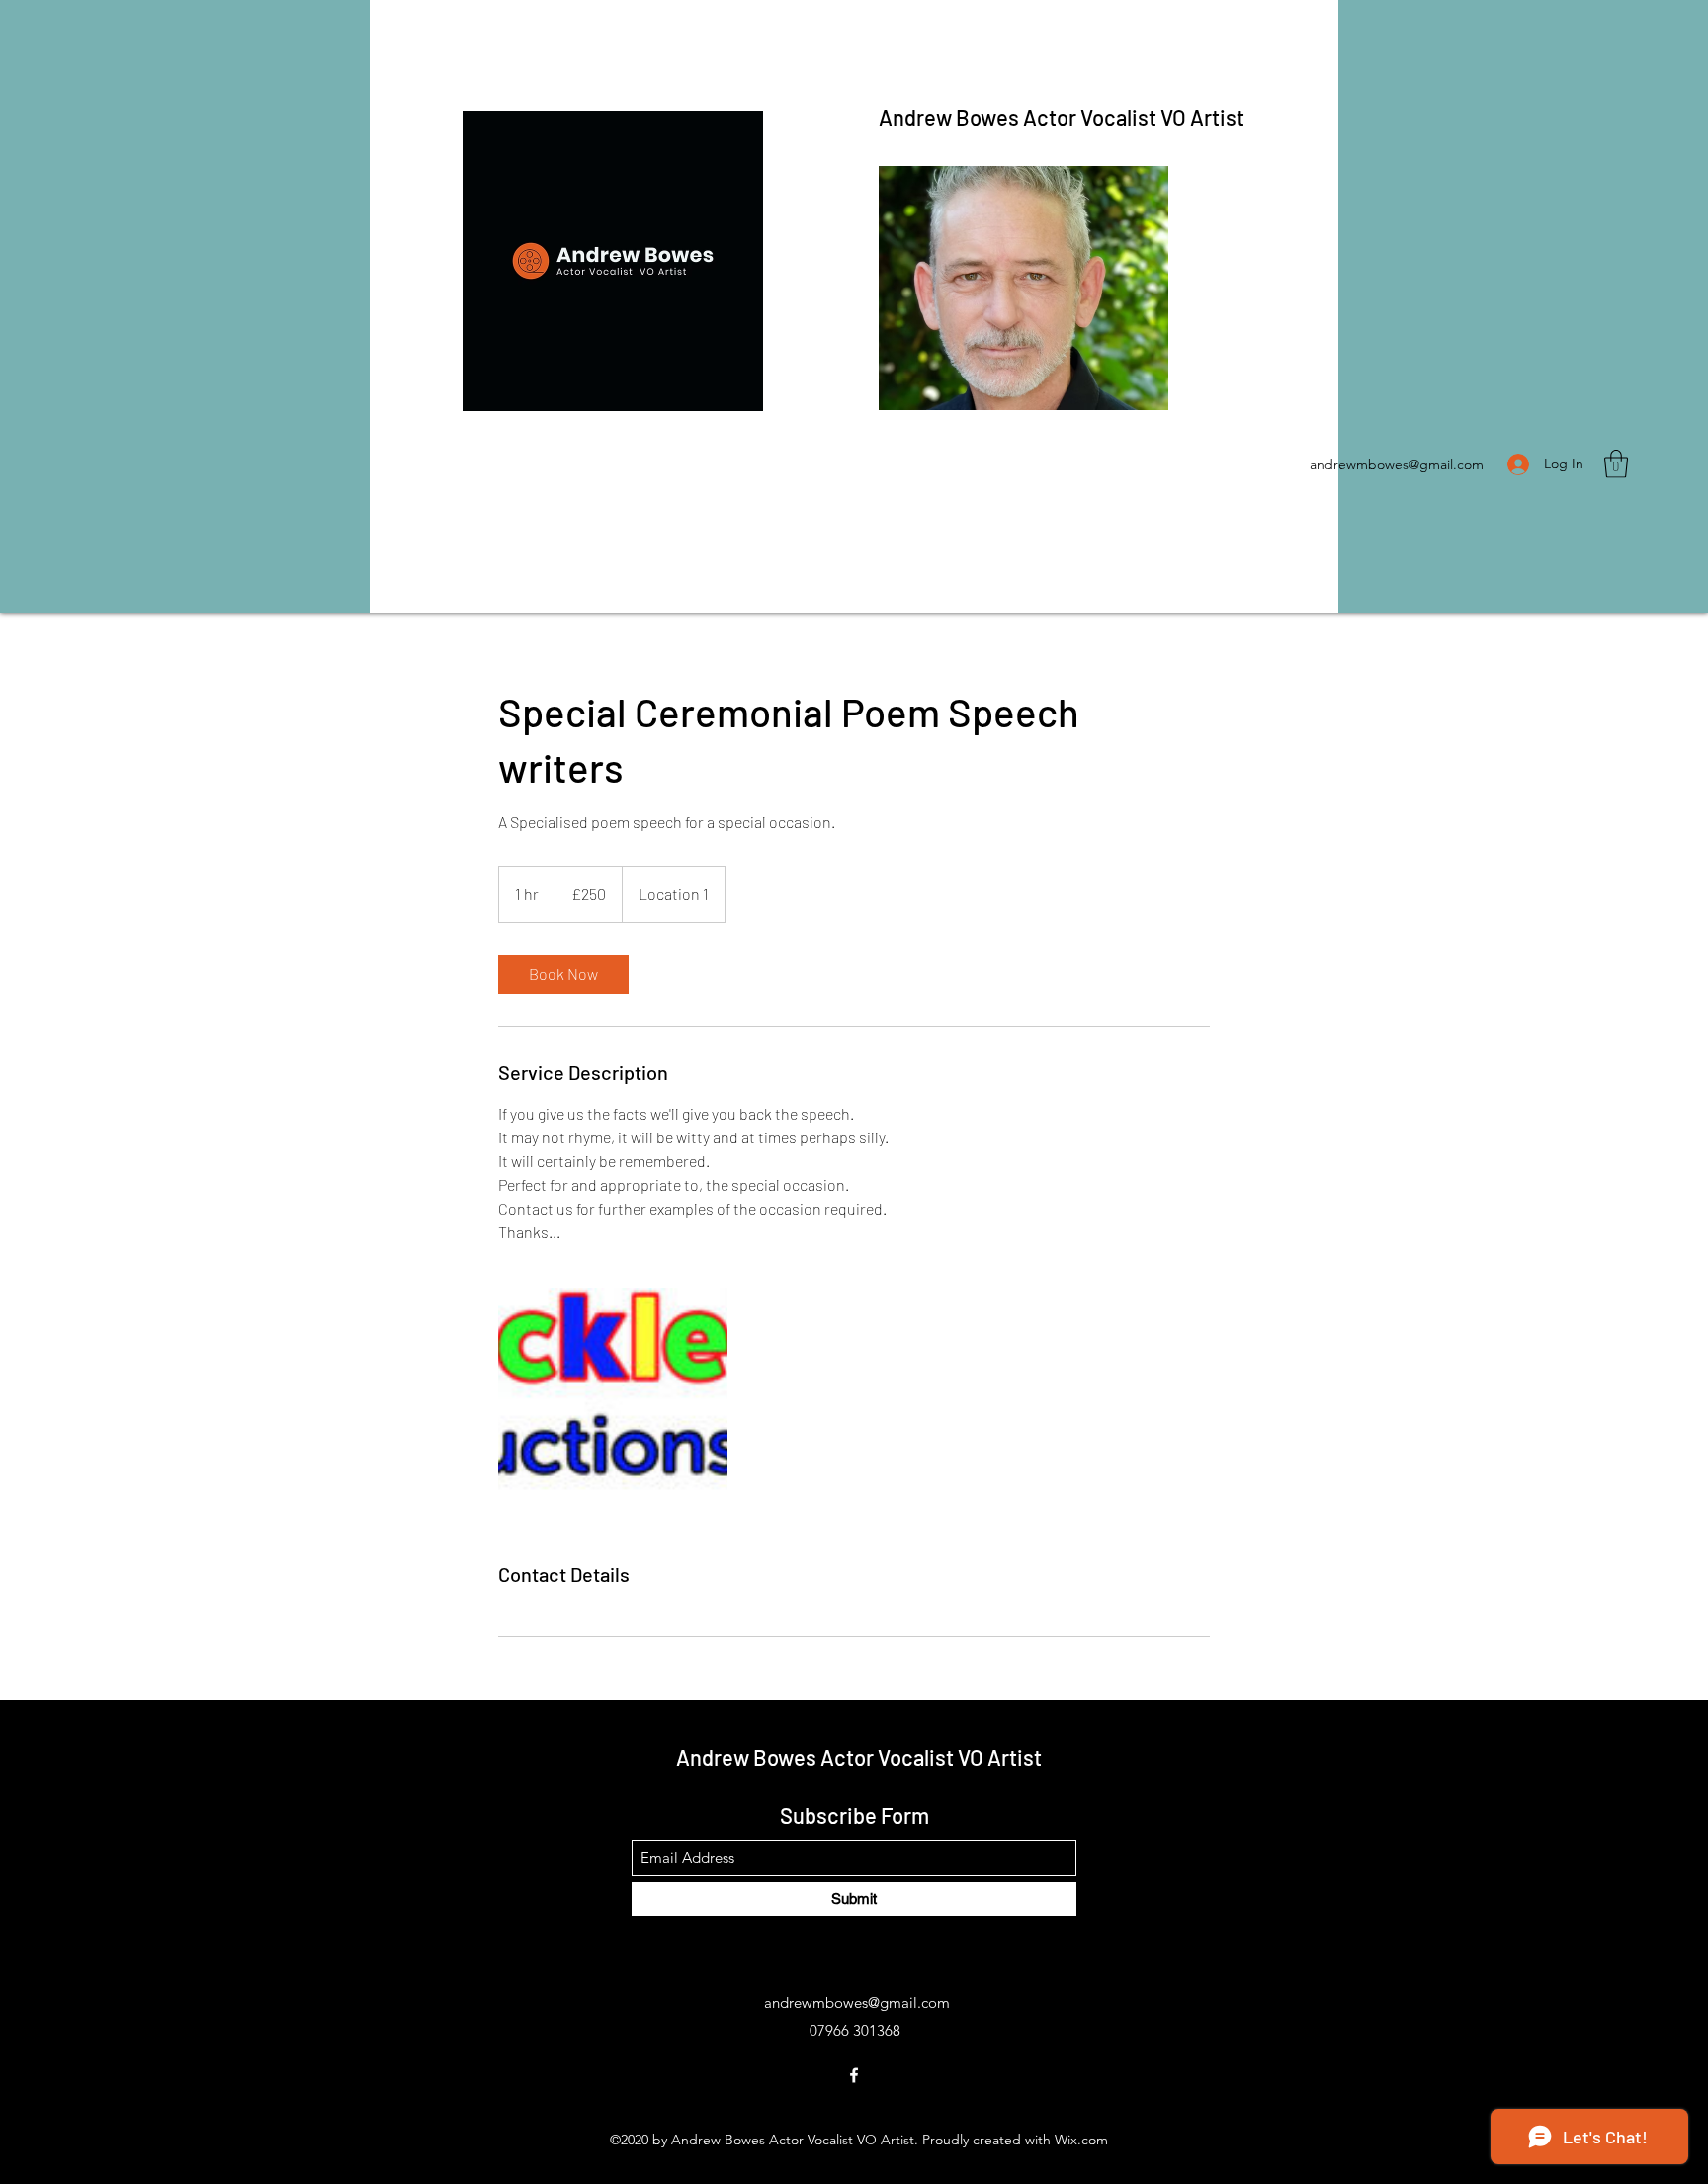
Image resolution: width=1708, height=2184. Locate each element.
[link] (563, 974)
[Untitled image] (613, 1402)
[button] (1616, 464)
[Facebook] (854, 2075)
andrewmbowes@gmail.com (1397, 464)
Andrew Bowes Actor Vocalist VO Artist (1062, 117)
